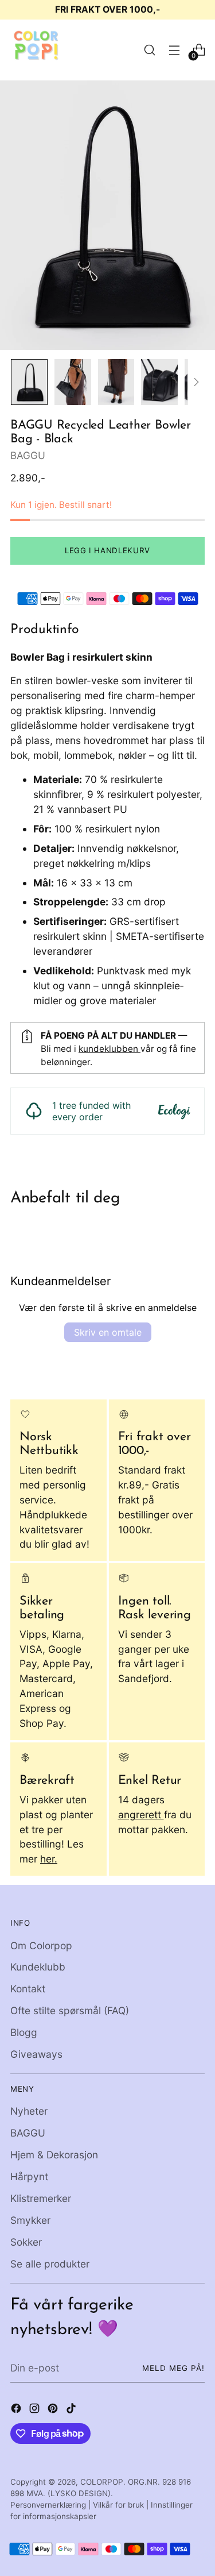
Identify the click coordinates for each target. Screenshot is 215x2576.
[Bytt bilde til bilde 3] (116, 382)
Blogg (24, 2032)
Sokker (26, 2242)
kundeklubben (110, 1049)
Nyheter (29, 2111)
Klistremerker (41, 2198)
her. (49, 1859)
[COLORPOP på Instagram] (36, 2410)
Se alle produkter (50, 2264)
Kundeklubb (38, 1967)
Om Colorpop (41, 1946)
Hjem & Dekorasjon (54, 2155)
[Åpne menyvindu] (174, 50)
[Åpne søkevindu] (149, 50)
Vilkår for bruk (118, 2505)
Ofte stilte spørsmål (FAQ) (70, 2010)
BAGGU (28, 455)
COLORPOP (102, 2482)
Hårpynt (29, 2176)
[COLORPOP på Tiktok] (72, 2410)
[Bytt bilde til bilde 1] (29, 382)
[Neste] (196, 382)
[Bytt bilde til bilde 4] (159, 382)
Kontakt (28, 1989)
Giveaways (36, 2054)
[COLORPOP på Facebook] (17, 2410)
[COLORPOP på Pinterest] (54, 2410)
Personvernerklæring (48, 2505)
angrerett (141, 1815)
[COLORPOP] (36, 50)
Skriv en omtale (108, 1332)
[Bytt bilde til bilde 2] (73, 382)
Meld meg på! (173, 2368)
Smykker (30, 2220)
